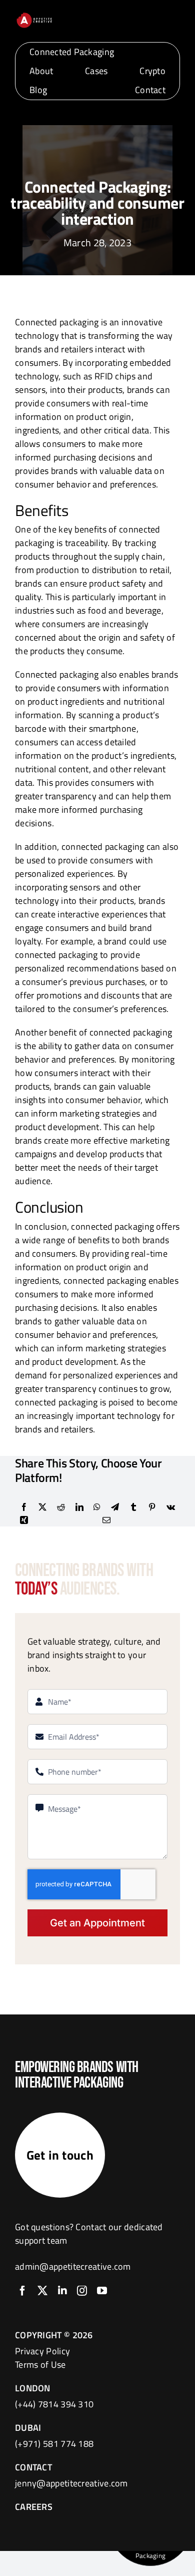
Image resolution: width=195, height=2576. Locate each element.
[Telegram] (115, 1507)
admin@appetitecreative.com (73, 2266)
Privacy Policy (42, 2351)
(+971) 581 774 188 (54, 2444)
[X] (42, 1507)
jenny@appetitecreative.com (71, 2483)
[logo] (34, 16)
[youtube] (102, 2291)
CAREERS (34, 2507)
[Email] (106, 1520)
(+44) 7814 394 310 (54, 2404)
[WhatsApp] (97, 1507)
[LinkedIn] (79, 1507)
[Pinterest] (152, 1507)
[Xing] (24, 1520)
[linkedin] (62, 2291)
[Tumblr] (133, 1507)
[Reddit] (61, 1507)
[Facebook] (24, 1507)
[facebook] (22, 2291)
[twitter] (42, 2291)
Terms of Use (40, 2365)
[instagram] (82, 2291)
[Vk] (171, 1507)
